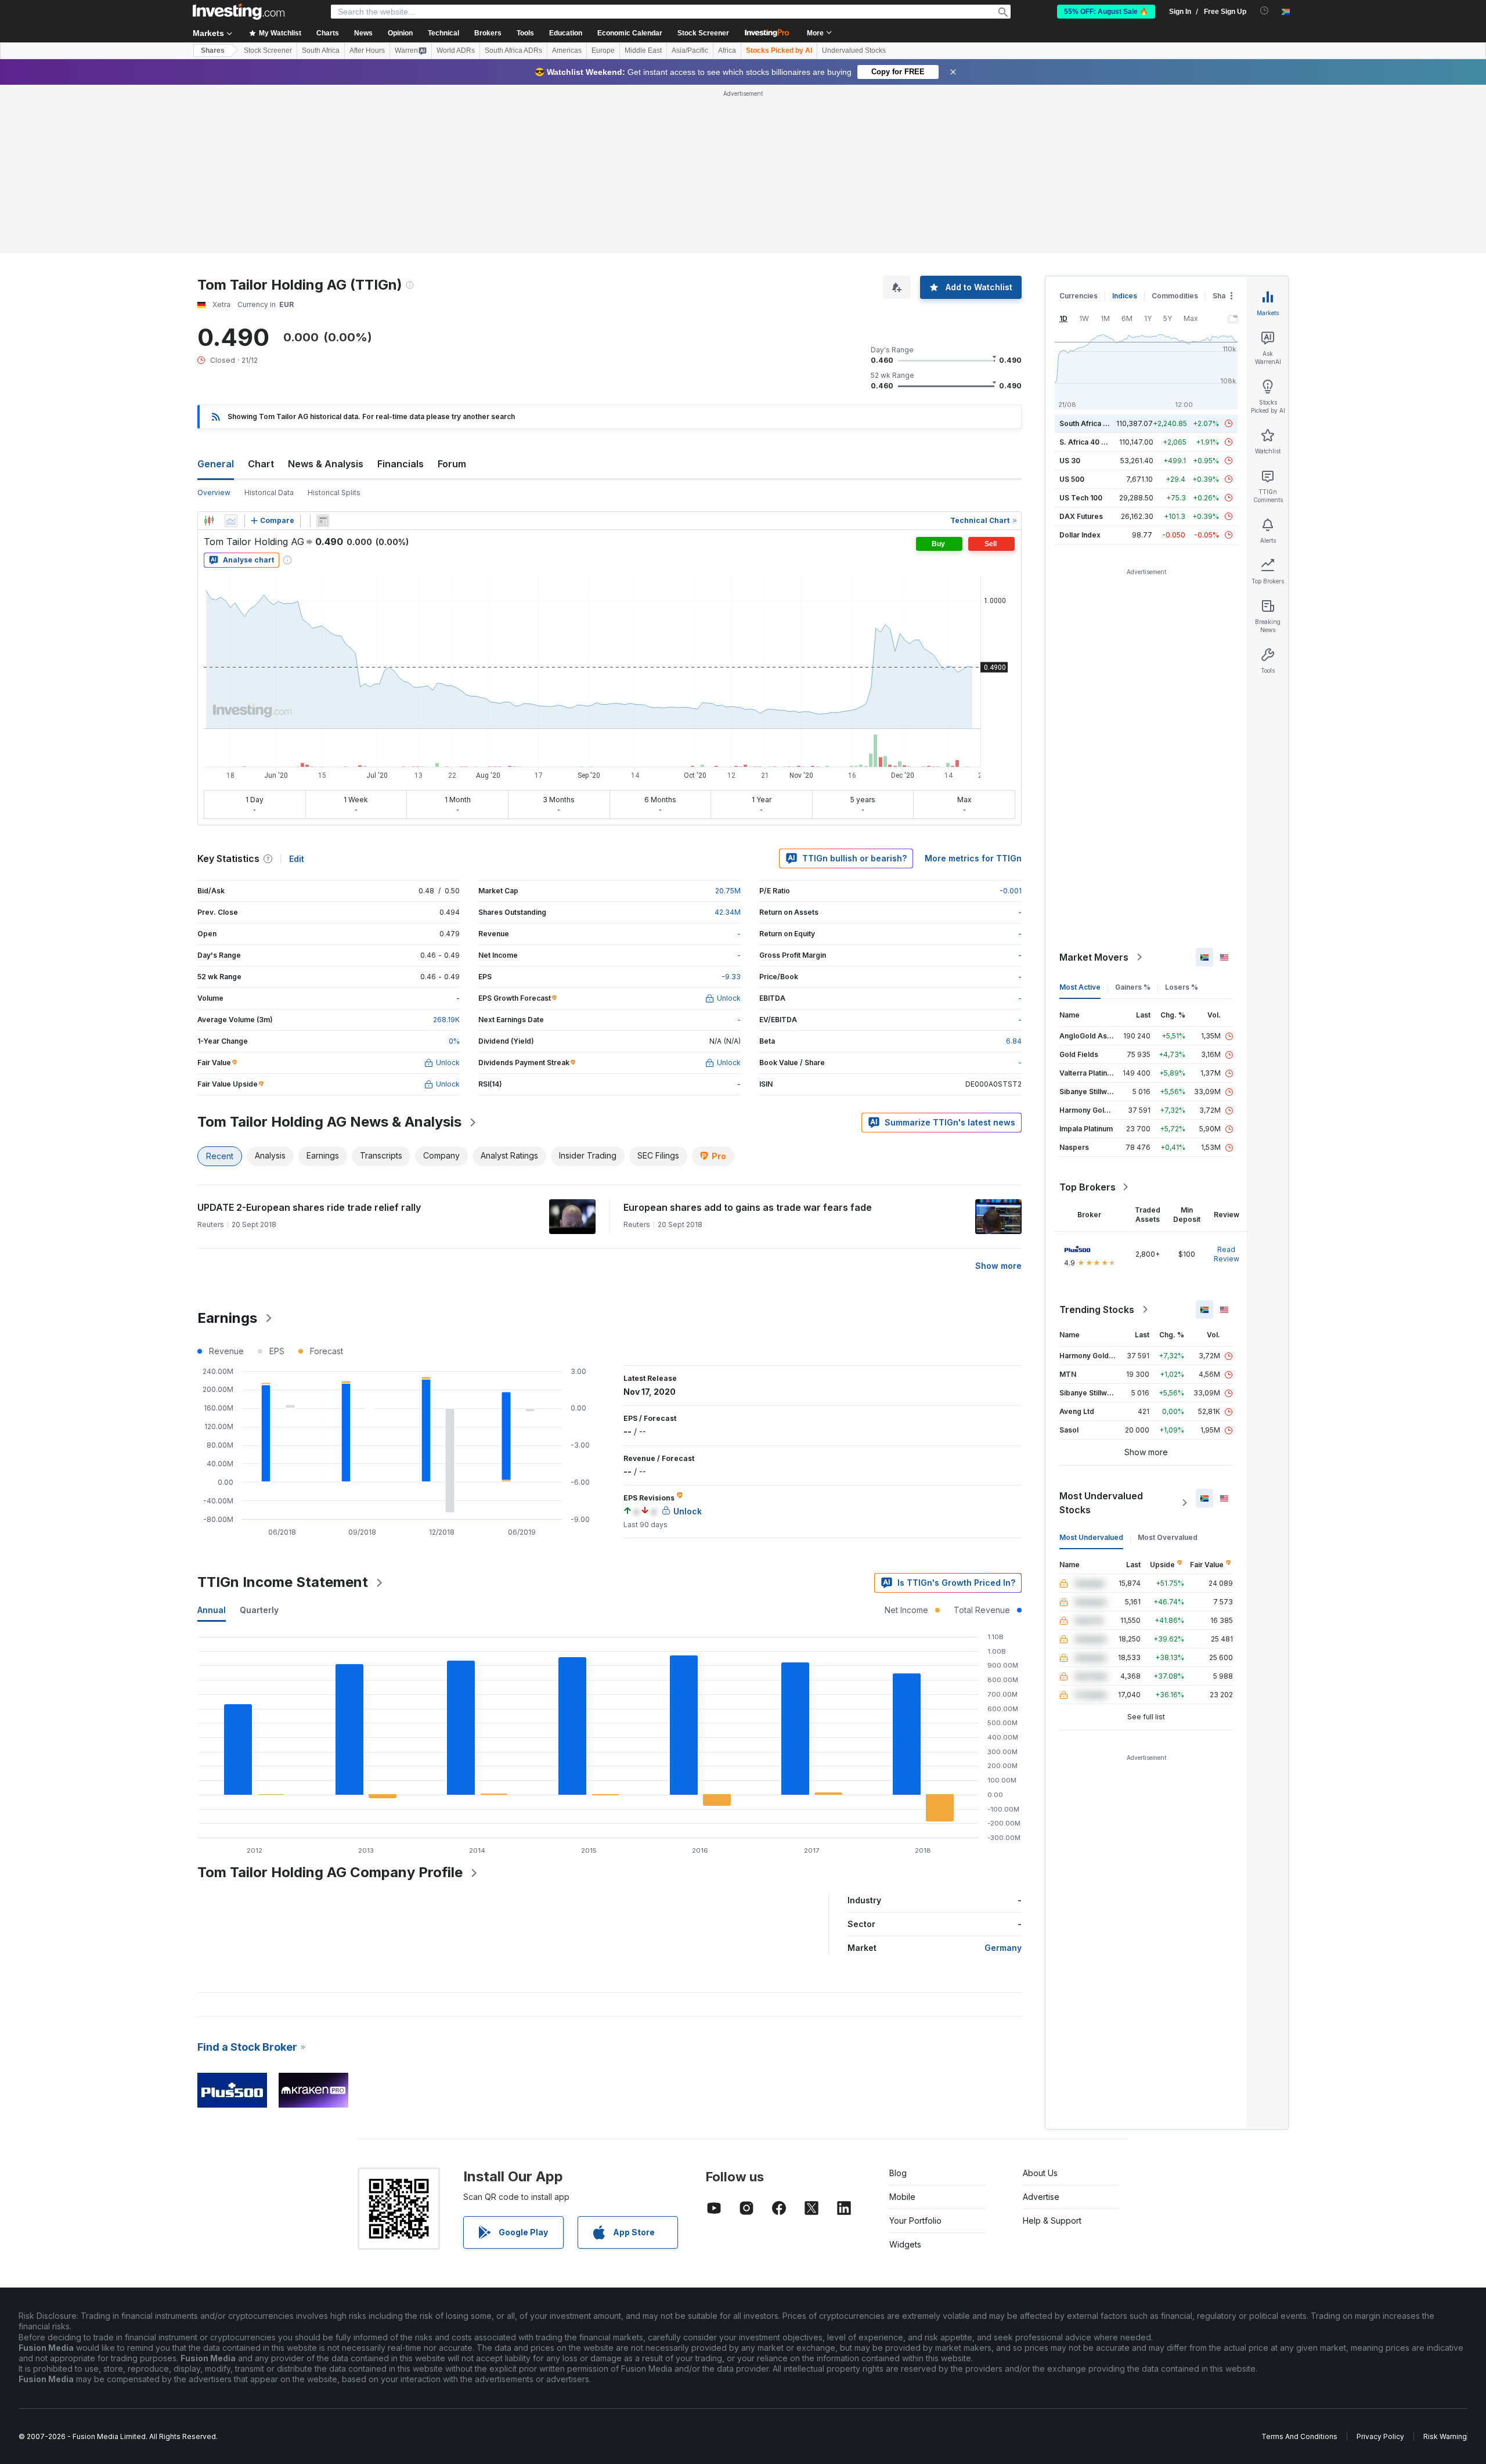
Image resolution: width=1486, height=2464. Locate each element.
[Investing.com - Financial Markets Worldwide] (239, 12)
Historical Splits (334, 493)
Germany (1003, 1948)
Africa (727, 50)
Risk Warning (1445, 2436)
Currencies (1079, 296)
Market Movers (1094, 957)
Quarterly (259, 1610)
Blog (898, 2173)
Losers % (1182, 987)
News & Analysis (326, 464)
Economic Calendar (630, 33)
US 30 (1070, 461)
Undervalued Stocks (854, 50)
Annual (212, 1610)
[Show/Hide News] (323, 521)
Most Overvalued (1168, 1537)
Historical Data (269, 493)
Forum (452, 464)
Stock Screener (703, 33)
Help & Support (1052, 2221)
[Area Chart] (231, 521)
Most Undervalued (1091, 1537)
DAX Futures (1081, 516)
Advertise (1041, 2197)
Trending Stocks (1097, 1309)
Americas (567, 50)
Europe (603, 50)
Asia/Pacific (690, 50)
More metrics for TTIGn (973, 858)
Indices (1125, 296)
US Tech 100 (1081, 498)
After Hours (367, 50)
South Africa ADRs (513, 50)
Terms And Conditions (1299, 2436)
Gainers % (1133, 987)
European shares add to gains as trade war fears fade (748, 1207)
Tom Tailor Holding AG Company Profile (330, 1872)
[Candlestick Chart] (209, 521)
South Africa (321, 50)
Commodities (1175, 296)
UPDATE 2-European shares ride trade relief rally (309, 1207)
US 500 (1072, 479)
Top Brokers (1088, 1187)
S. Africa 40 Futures (1093, 442)
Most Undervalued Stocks (1101, 1503)
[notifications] (1265, 11)
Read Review (1227, 1254)
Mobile (902, 2197)
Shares (213, 50)
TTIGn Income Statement (283, 1582)
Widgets (905, 2244)
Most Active (1080, 987)
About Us (1040, 2173)
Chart (261, 464)
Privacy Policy (1380, 2436)
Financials (401, 464)
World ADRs (456, 50)
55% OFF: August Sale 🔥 (1106, 12)
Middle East (643, 50)
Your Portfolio (915, 2221)
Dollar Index (1080, 535)
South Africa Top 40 (1094, 423)
